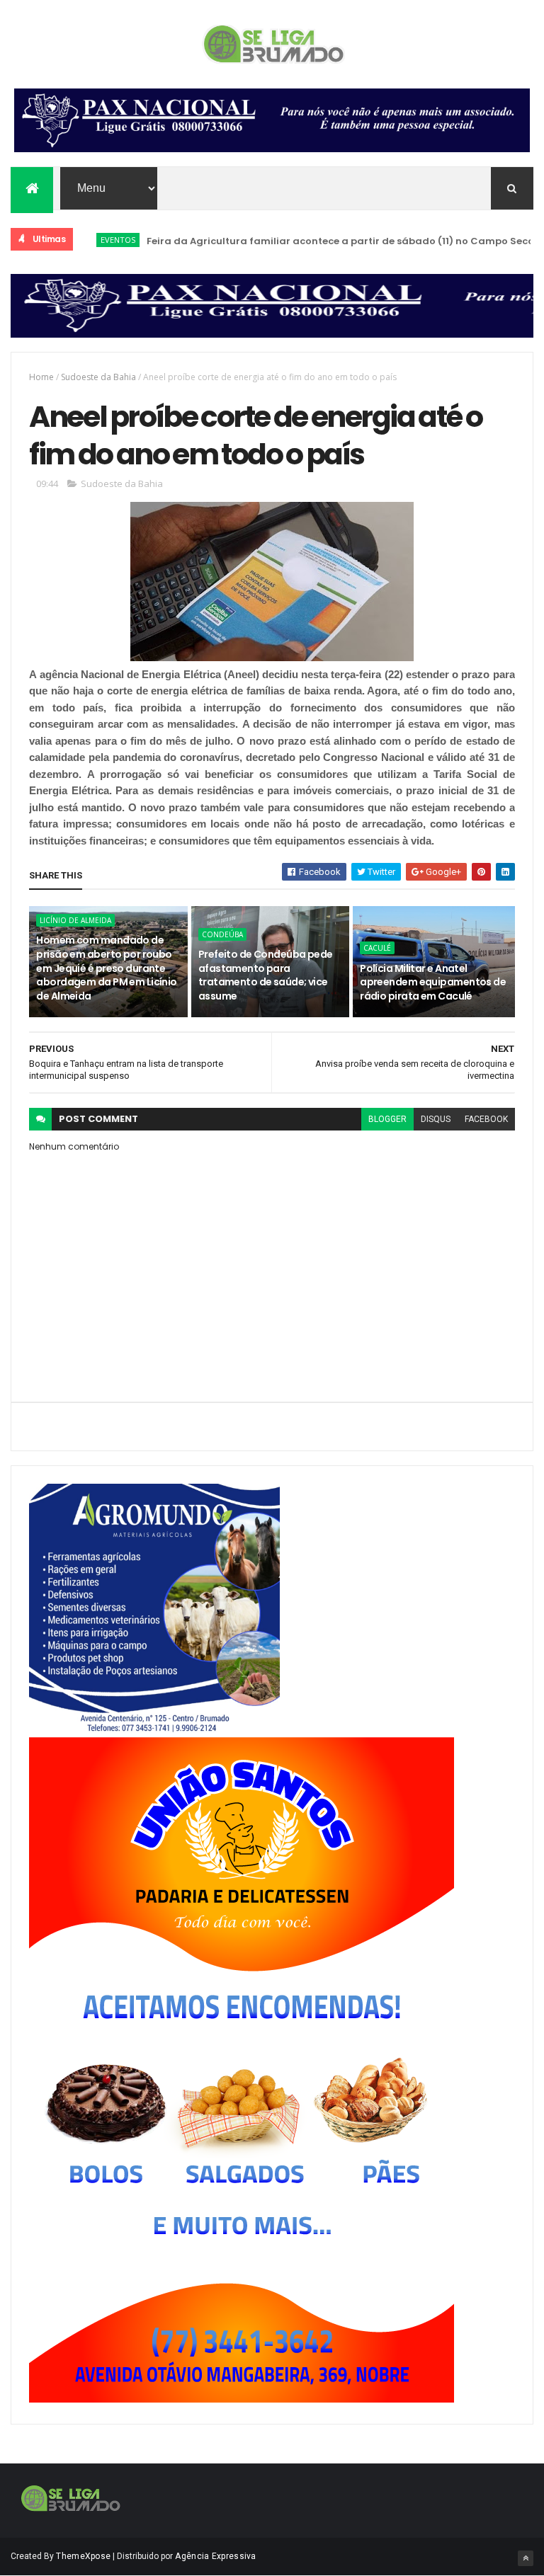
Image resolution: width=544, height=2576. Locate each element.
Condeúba (222, 934)
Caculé (377, 948)
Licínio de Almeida (75, 920)
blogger (387, 1119)
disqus (436, 1119)
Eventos (87, 240)
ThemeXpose (83, 2556)
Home (41, 377)
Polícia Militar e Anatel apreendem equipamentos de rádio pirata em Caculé (433, 982)
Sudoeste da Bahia (98, 377)
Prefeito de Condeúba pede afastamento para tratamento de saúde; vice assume (266, 975)
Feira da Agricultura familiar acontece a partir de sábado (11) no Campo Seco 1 (312, 241)
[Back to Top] (526, 2558)
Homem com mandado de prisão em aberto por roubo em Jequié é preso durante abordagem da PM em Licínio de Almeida (106, 968)
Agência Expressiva (215, 2556)
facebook (486, 1119)
